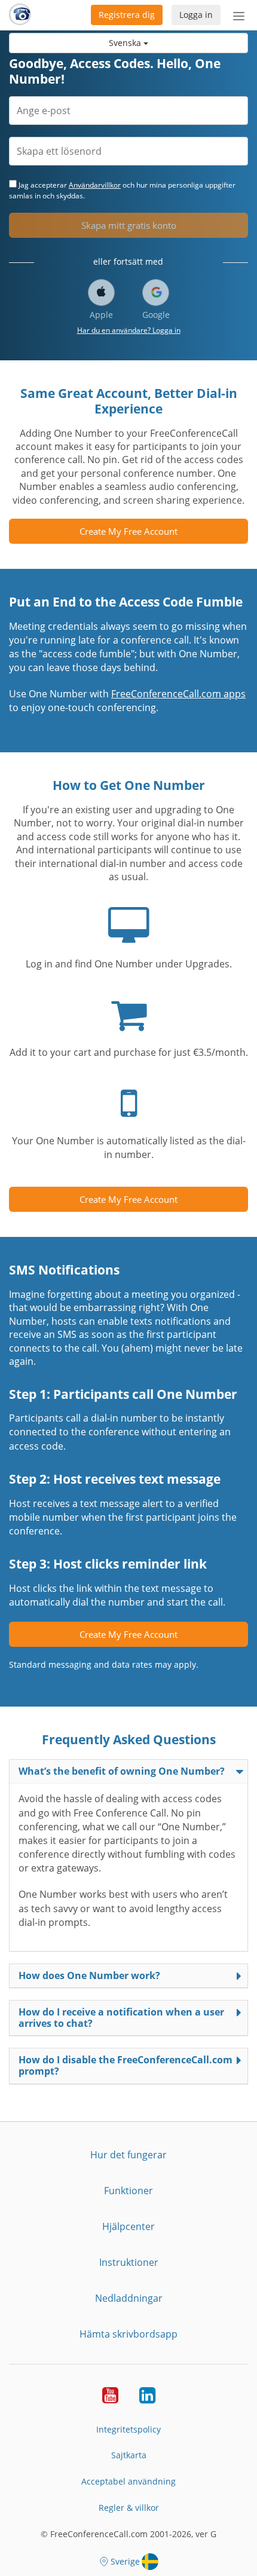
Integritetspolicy (128, 2429)
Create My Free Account (128, 531)
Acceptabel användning (128, 2481)
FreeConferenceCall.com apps (178, 694)
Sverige (125, 2561)
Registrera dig (127, 15)
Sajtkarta (129, 2455)
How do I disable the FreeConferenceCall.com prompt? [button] (126, 2065)
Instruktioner (129, 2262)
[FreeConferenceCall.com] (20, 15)
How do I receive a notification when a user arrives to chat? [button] (121, 2018)
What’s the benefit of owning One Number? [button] (122, 1771)
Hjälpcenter (128, 2226)
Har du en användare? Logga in (129, 330)
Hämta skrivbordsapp (128, 2334)
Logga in (196, 15)
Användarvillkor (95, 185)
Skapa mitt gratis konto (129, 225)
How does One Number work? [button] (89, 1975)
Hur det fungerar (128, 2155)
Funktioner (128, 2191)
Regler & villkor (129, 2508)
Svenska (126, 43)
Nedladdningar (129, 2298)
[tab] (128, 1771)
